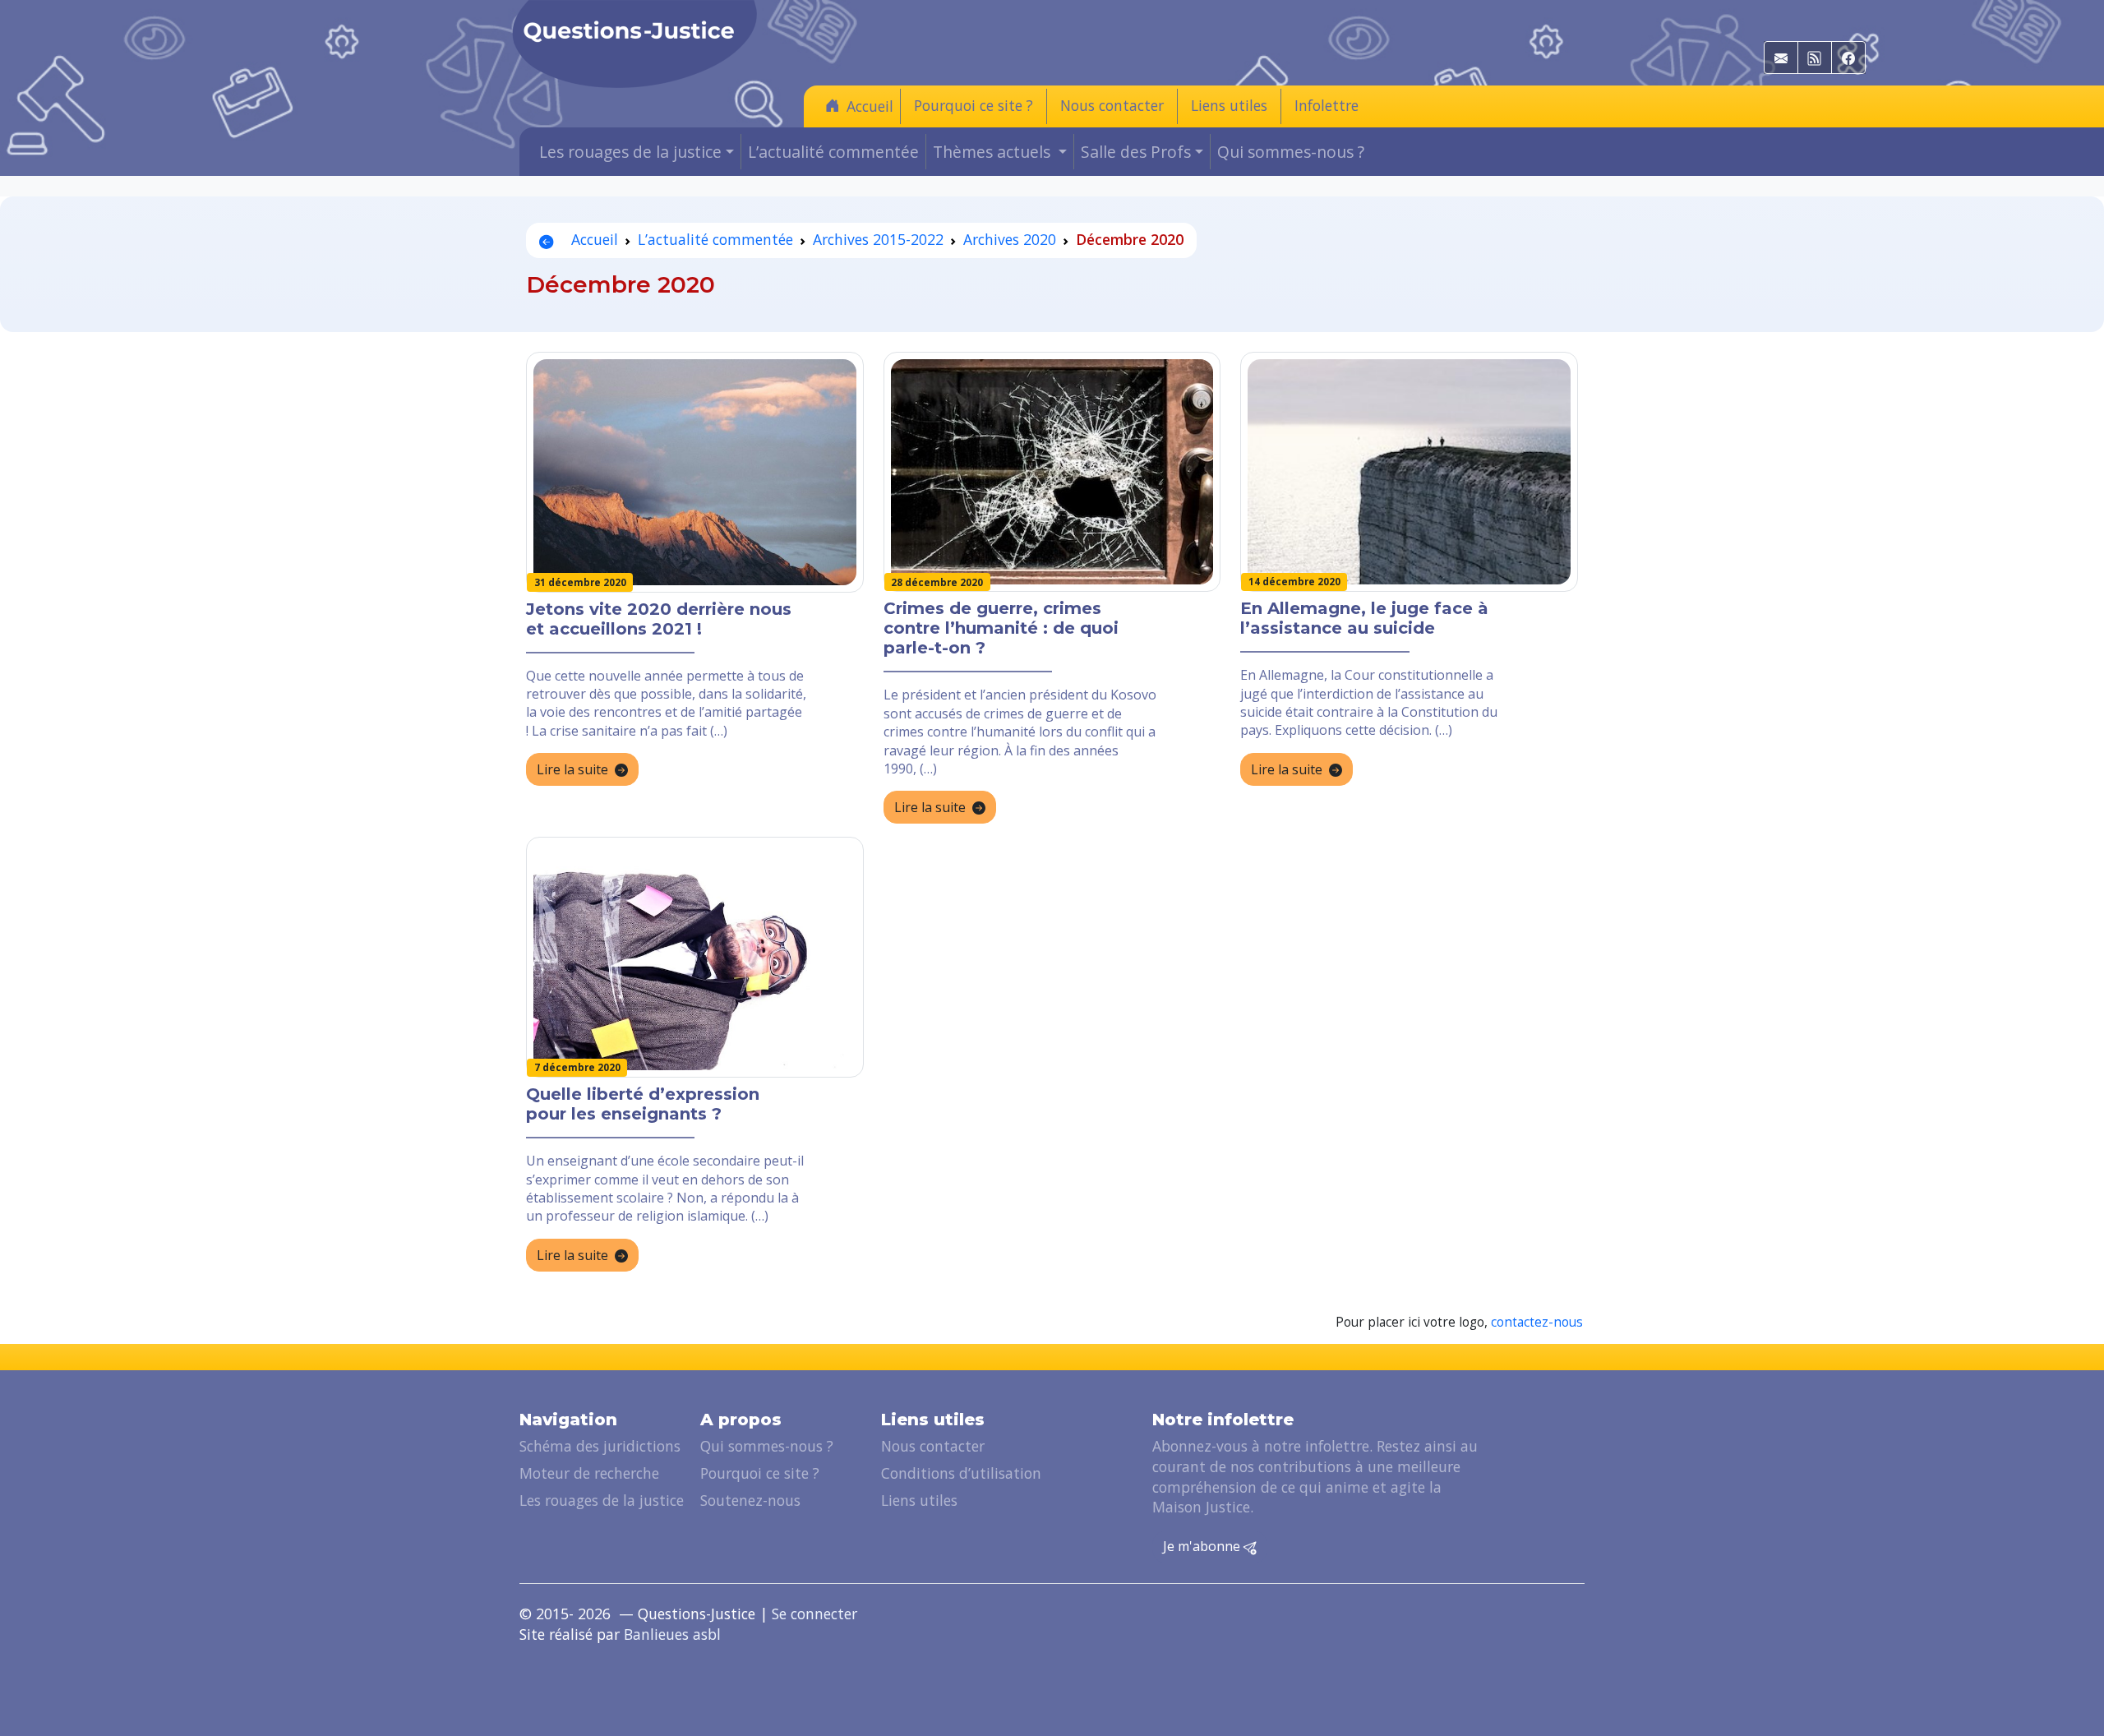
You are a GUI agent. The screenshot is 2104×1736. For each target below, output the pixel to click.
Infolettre (1327, 105)
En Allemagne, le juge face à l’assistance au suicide (1364, 618)
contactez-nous (1537, 1322)
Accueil (870, 106)
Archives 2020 (1010, 239)
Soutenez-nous (750, 1500)
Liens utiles (1229, 105)
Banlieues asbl (672, 1634)
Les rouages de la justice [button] (630, 152)
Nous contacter (1112, 105)
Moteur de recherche (589, 1473)
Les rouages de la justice (602, 1500)
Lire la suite (572, 769)
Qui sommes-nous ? (1291, 152)
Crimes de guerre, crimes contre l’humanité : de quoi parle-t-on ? (1001, 628)
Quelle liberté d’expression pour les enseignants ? (643, 1104)
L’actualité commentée (833, 152)
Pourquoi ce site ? (974, 105)
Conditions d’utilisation (961, 1473)
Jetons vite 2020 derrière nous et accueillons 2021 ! (659, 619)
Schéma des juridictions (600, 1446)
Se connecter (814, 1614)
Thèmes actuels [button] (994, 152)
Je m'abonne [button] (1203, 1546)
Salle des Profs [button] (1136, 152)
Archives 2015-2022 (878, 239)
